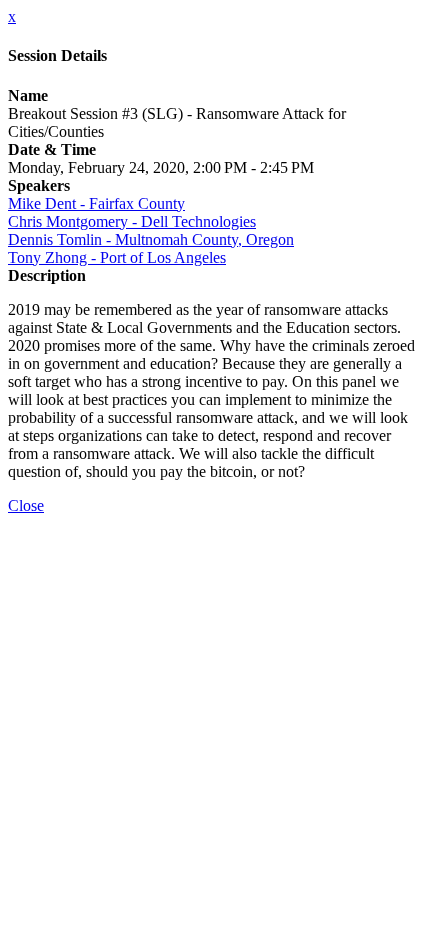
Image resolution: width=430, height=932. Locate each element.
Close (26, 505)
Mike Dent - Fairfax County (96, 203)
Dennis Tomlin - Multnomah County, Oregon (151, 239)
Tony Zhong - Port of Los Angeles (117, 257)
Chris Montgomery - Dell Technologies (132, 221)
